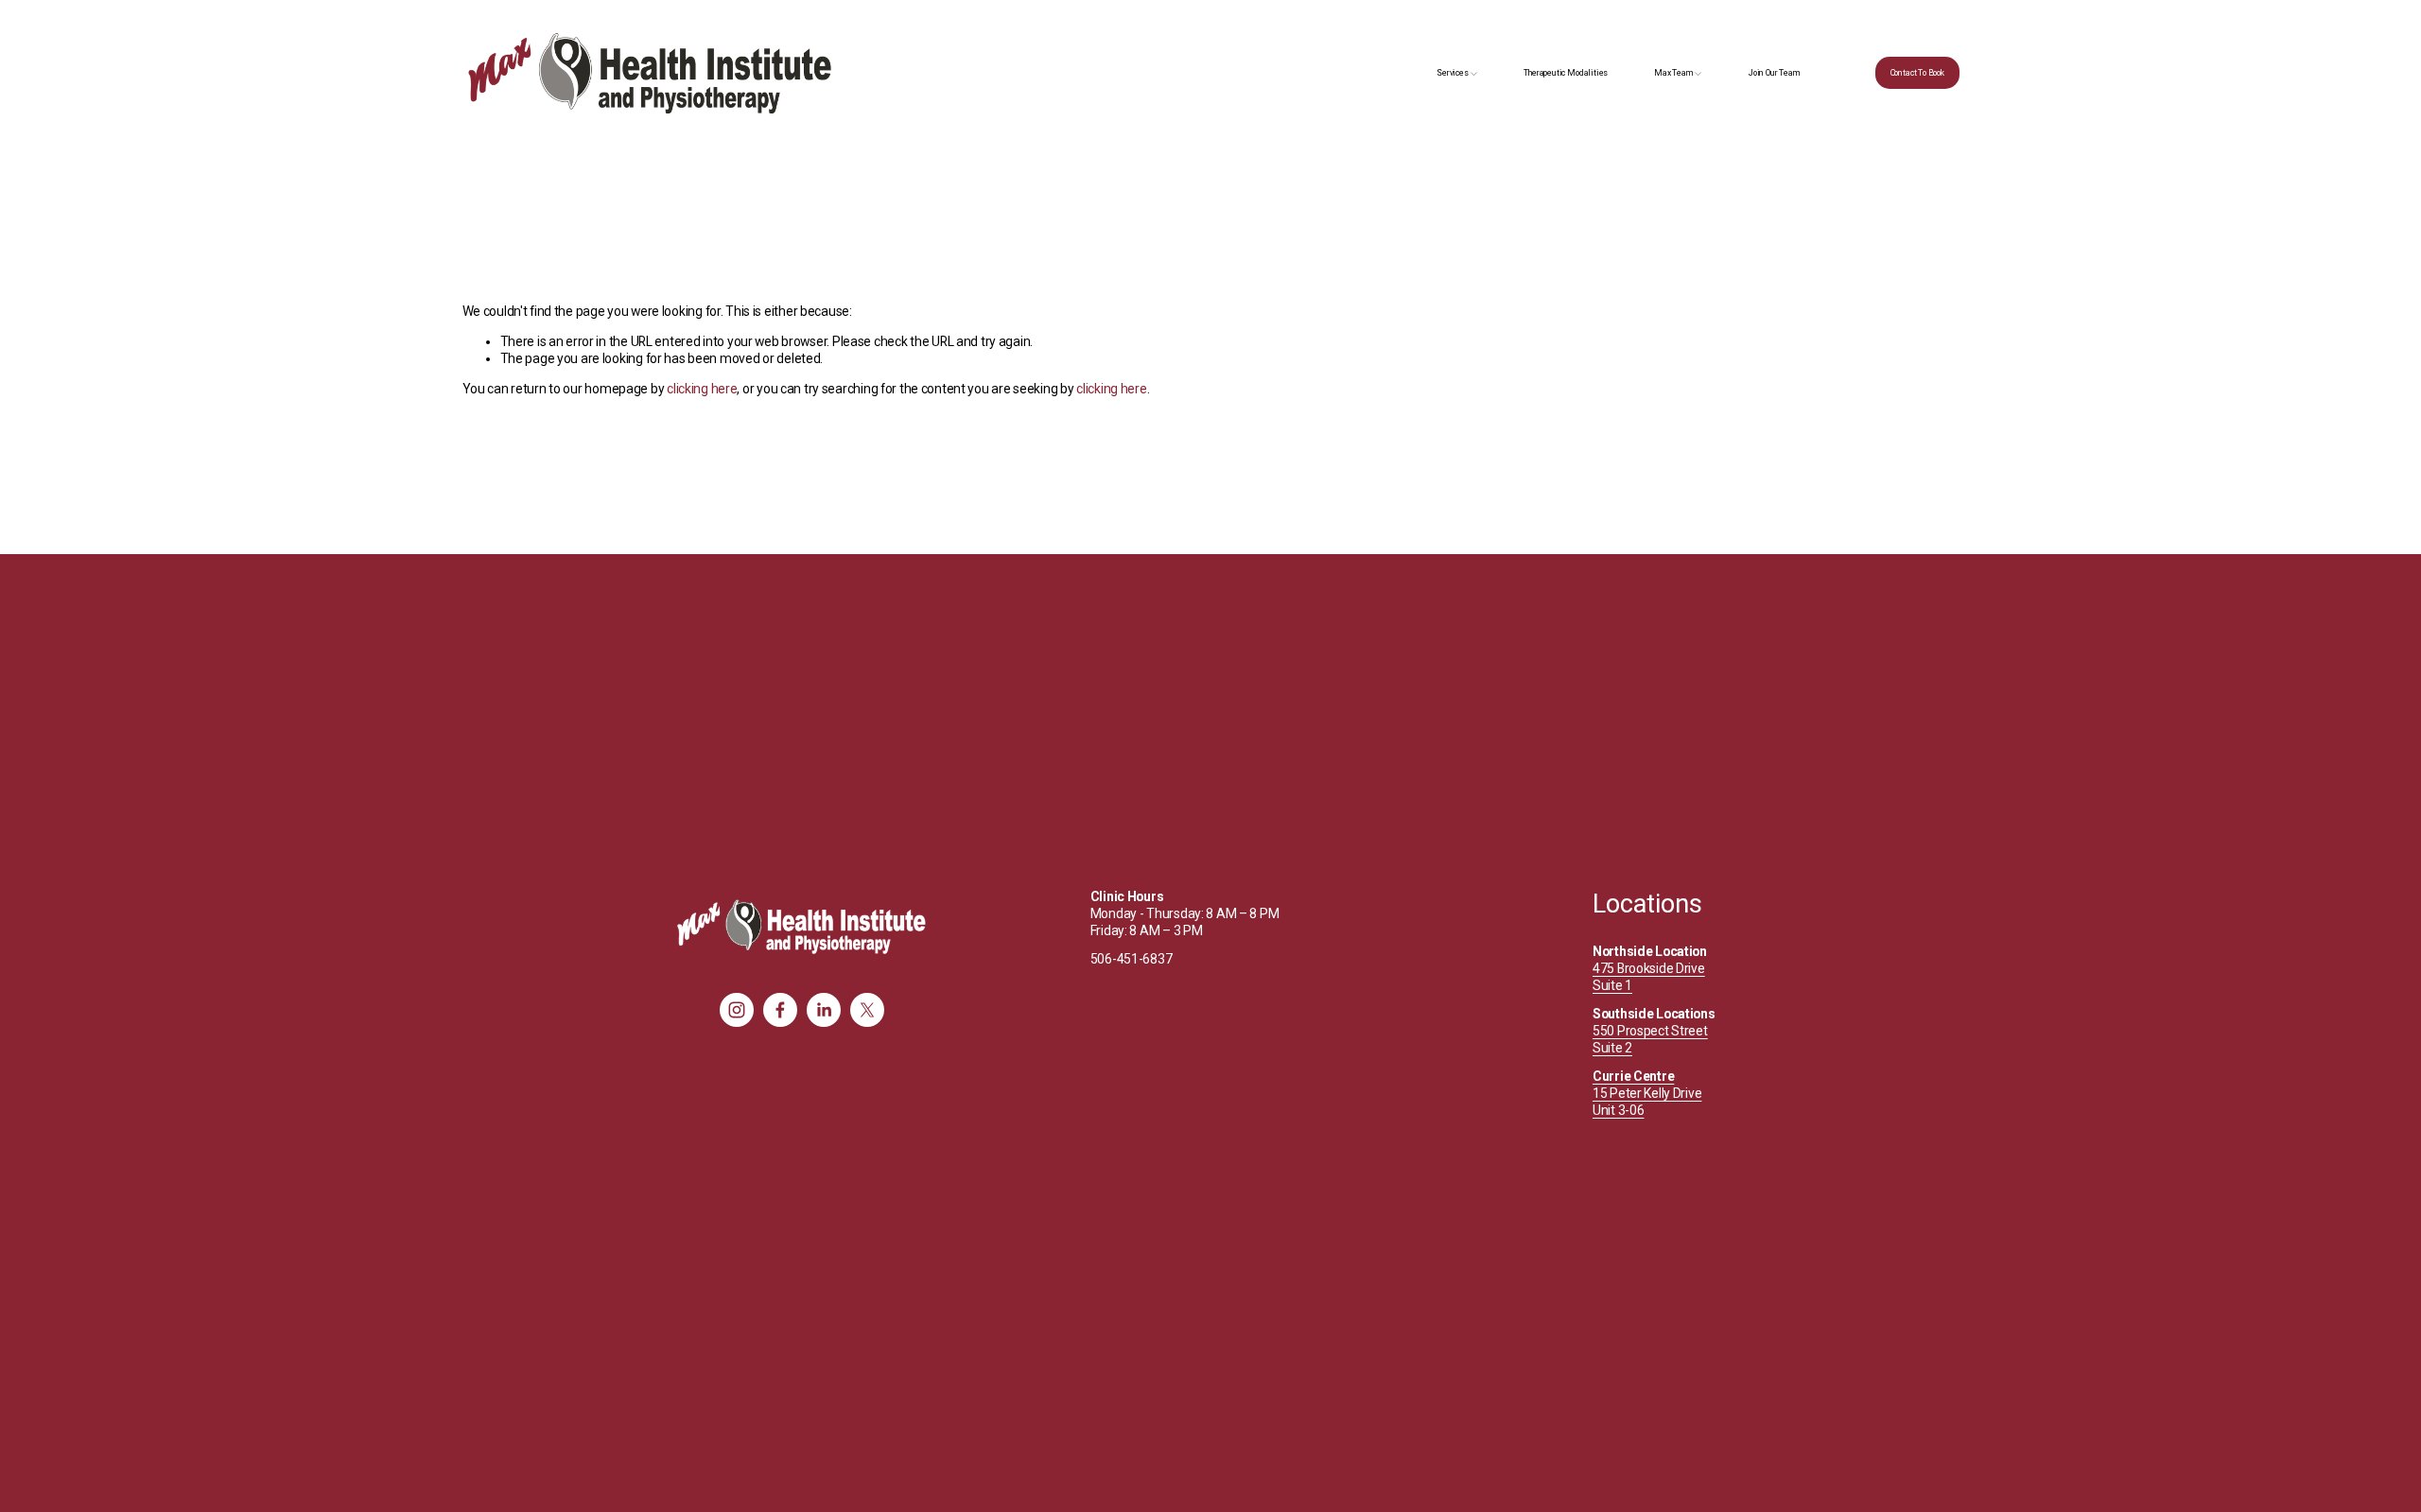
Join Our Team (1775, 73)
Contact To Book (1917, 73)
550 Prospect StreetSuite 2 (1650, 1039)
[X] (867, 1010)
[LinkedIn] (824, 1010)
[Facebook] (780, 1010)
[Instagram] (737, 1010)
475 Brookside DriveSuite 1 (1649, 977)
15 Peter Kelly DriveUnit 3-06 (1647, 1093)
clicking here (702, 389)
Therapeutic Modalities (1566, 73)
